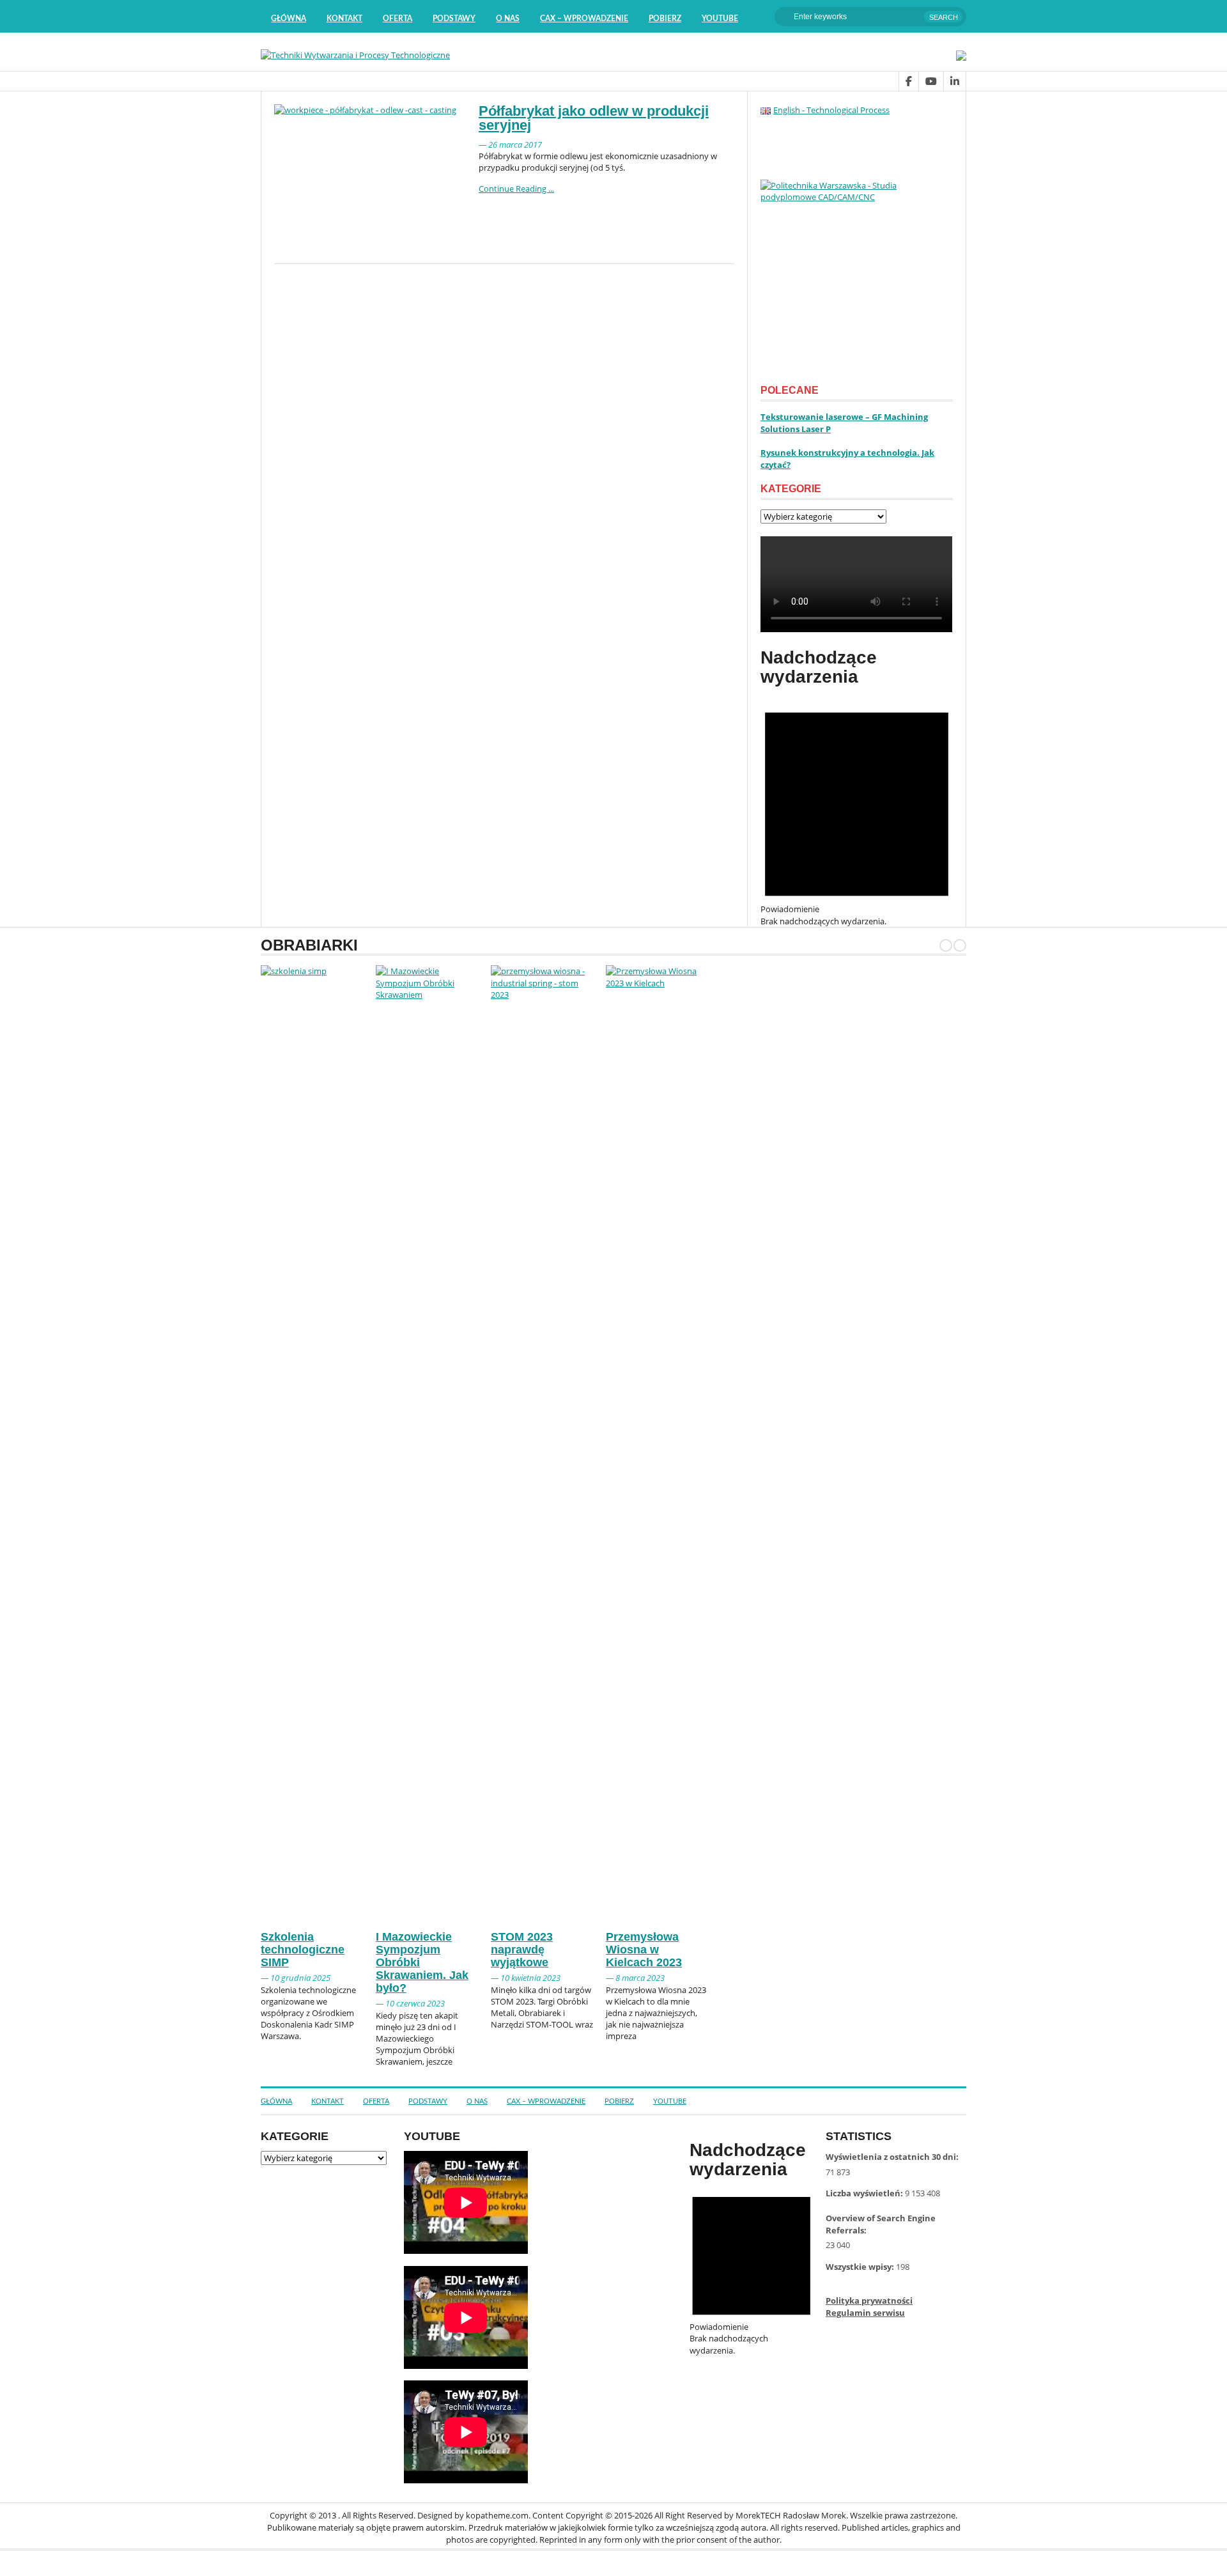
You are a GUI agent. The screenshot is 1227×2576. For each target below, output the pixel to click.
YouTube (720, 19)
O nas (508, 19)
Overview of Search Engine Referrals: (881, 2224)
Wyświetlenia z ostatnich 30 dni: (893, 2157)
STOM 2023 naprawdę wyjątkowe (522, 1950)
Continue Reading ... (516, 189)
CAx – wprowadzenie (584, 19)
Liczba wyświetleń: (865, 2193)
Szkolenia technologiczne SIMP (303, 1950)
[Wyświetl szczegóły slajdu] (857, 276)
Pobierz (665, 19)
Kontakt (344, 19)
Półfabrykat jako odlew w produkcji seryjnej (594, 118)
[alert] (857, 808)
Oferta (397, 19)
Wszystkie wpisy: (861, 2267)
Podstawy (454, 19)
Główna (289, 19)
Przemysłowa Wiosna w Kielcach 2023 (644, 1950)
